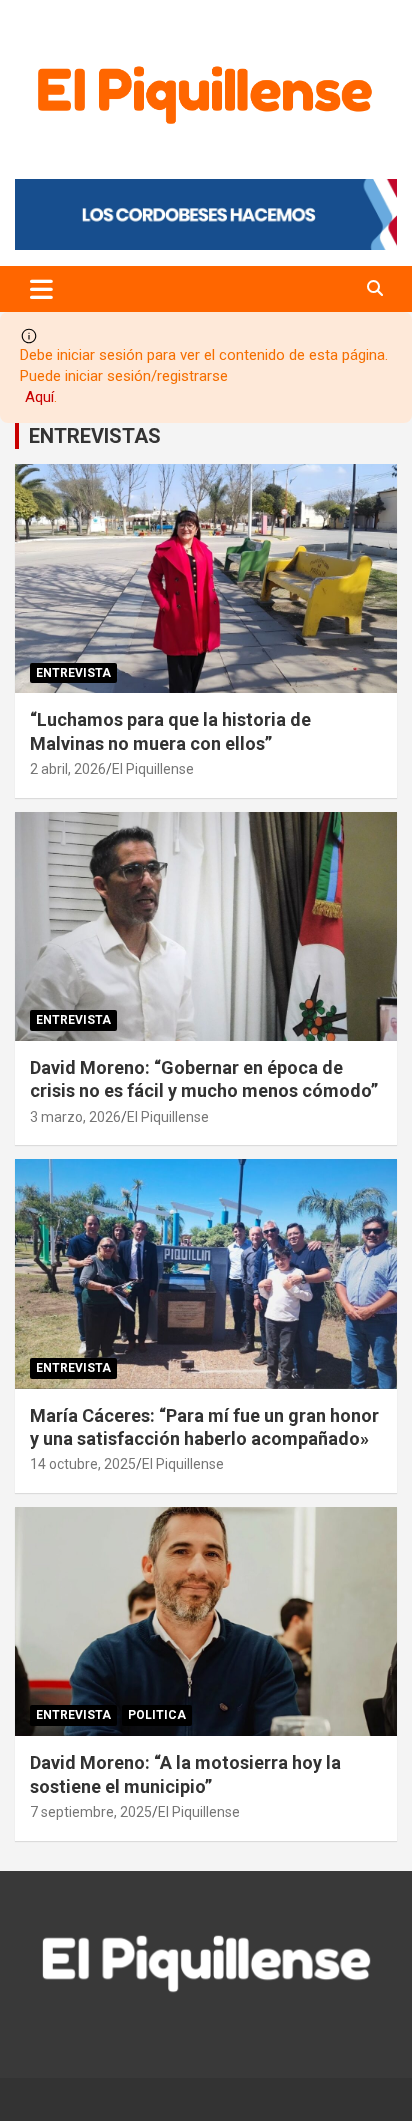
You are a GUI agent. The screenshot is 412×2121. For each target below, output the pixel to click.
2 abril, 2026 (68, 769)
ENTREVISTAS (95, 436)
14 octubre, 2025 (83, 1464)
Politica (157, 1715)
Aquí (39, 397)
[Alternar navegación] (41, 289)
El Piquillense (153, 769)
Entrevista (73, 673)
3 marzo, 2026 (75, 1117)
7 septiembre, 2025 (91, 1812)
